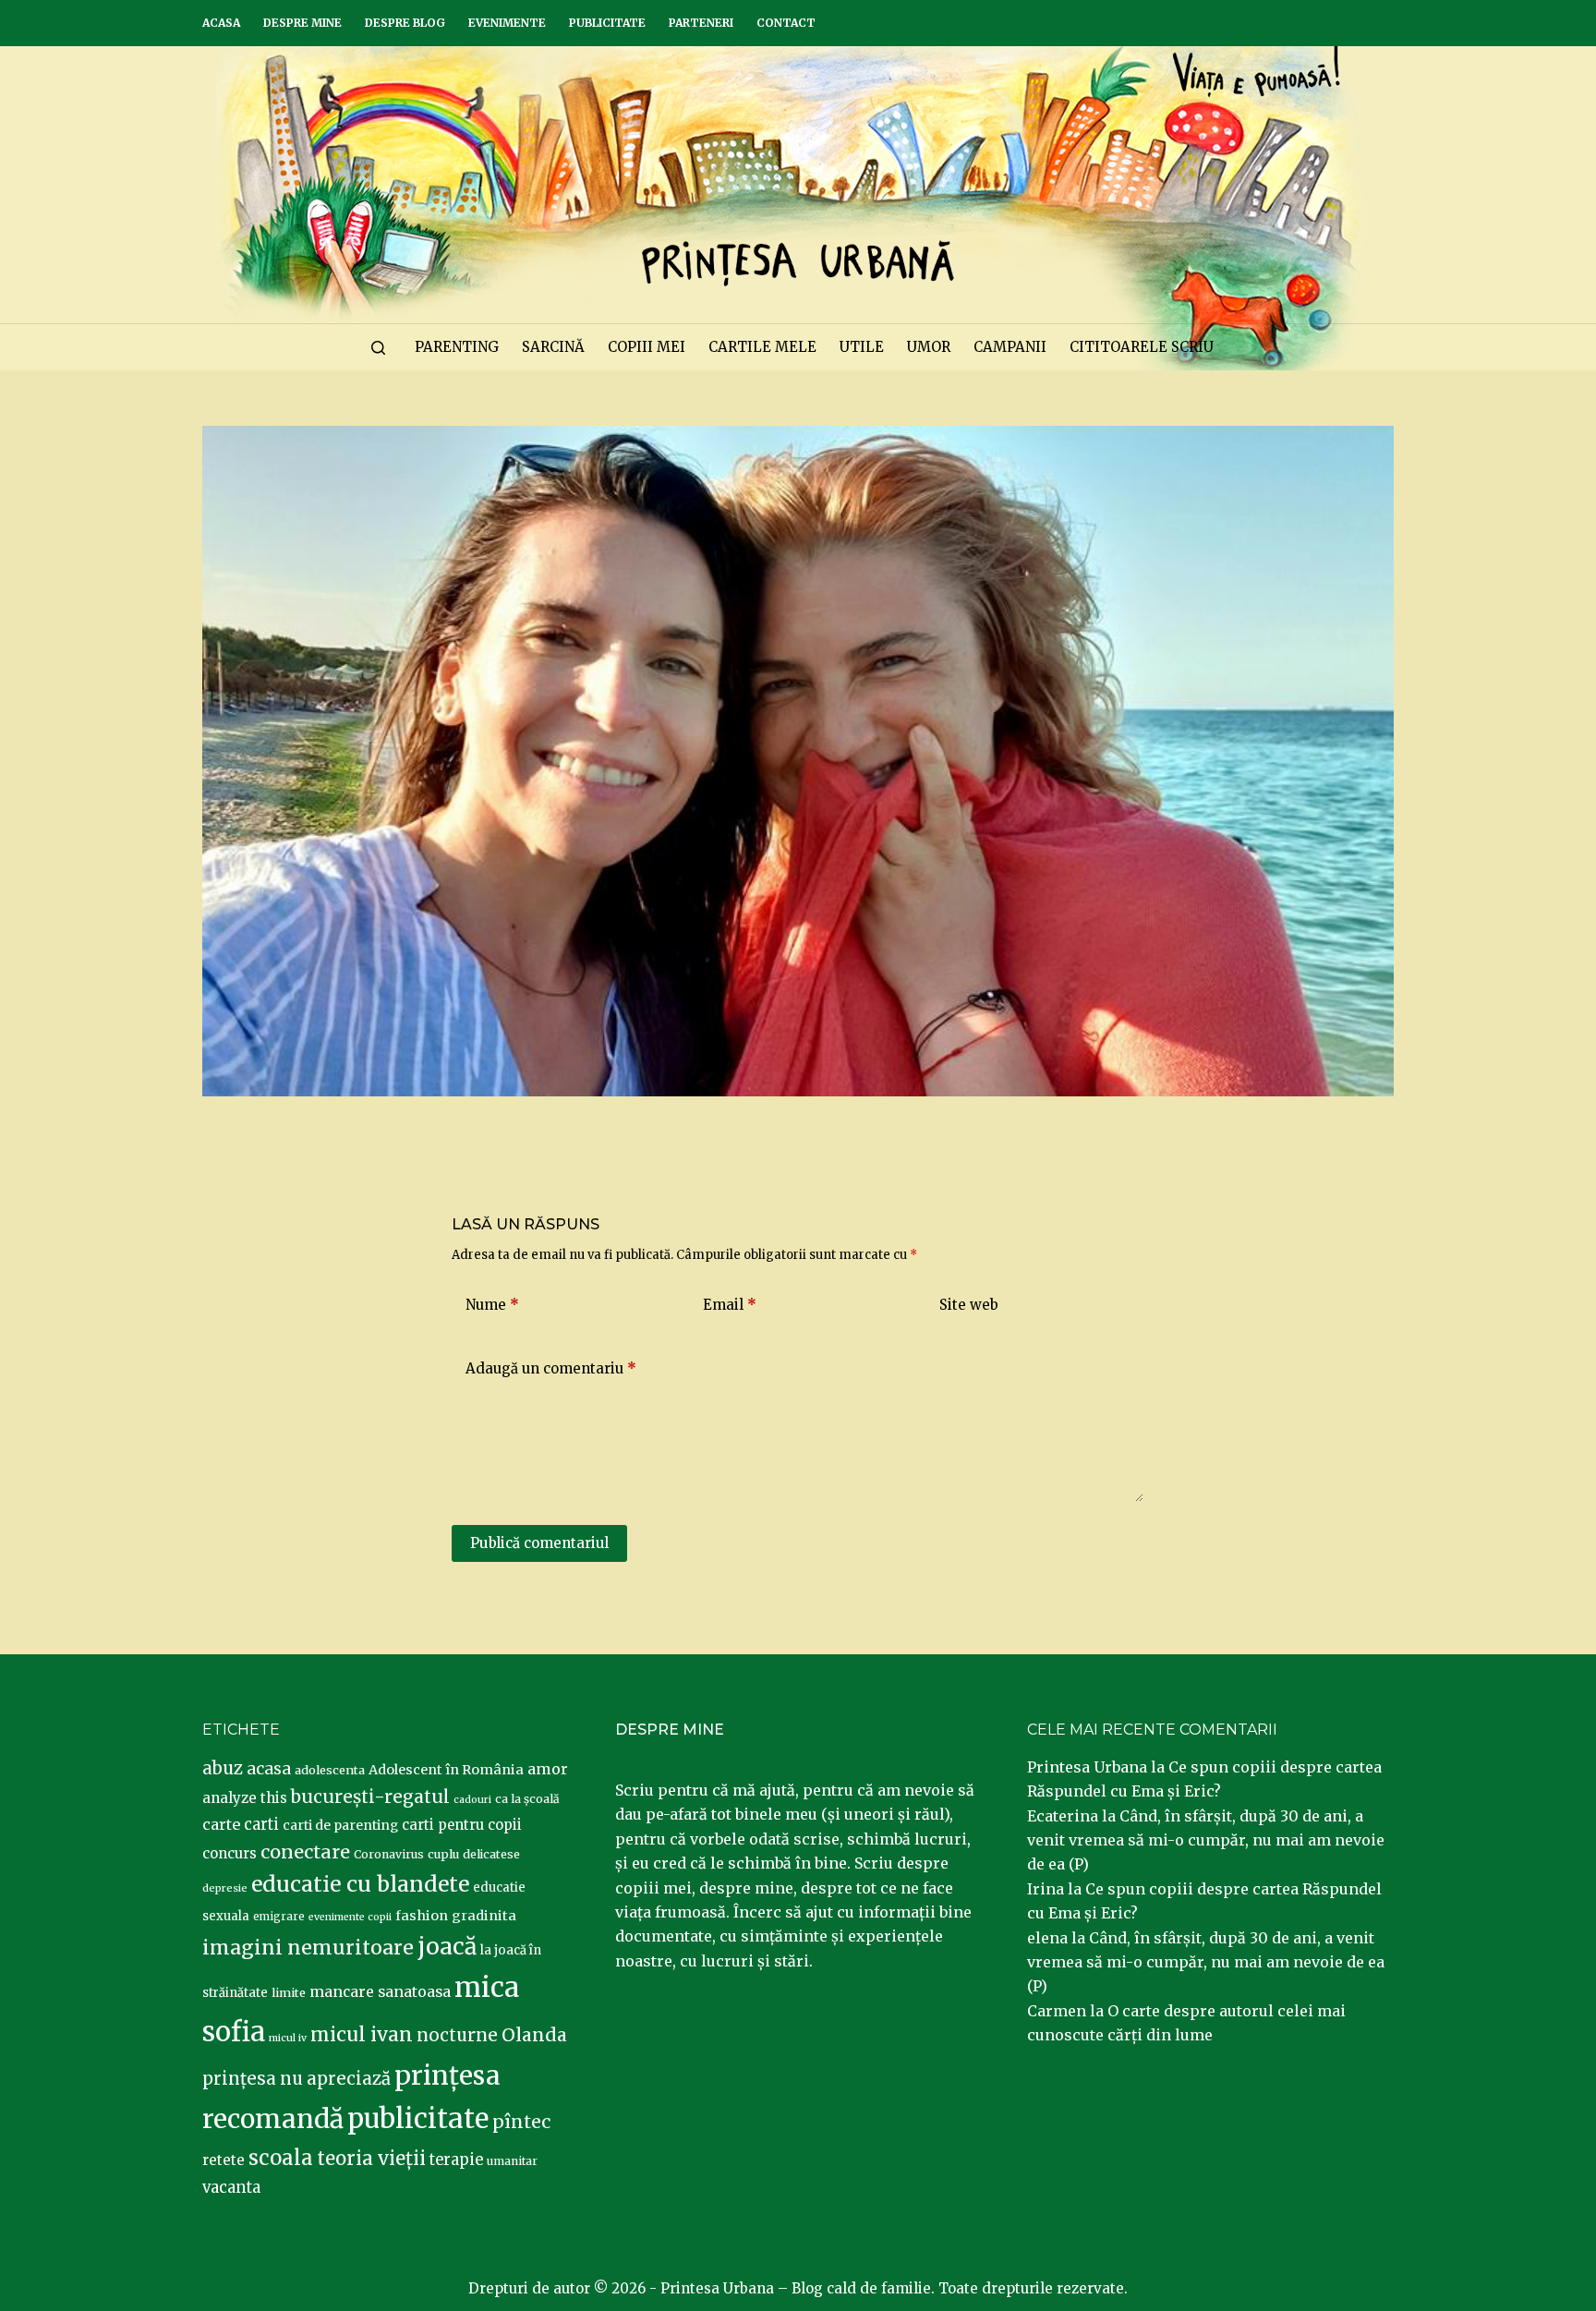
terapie (456, 2160)
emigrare (279, 1917)
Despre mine (302, 23)
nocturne (457, 2035)
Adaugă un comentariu (551, 1368)
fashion (422, 1916)
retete (224, 2160)
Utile (862, 347)
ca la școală (527, 1799)
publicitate (418, 2119)
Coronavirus (389, 1854)
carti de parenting (340, 1825)
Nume (492, 1305)
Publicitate (607, 23)
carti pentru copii (462, 1825)
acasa (269, 1769)
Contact (786, 23)
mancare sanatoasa (380, 1991)
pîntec (521, 2122)
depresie (225, 1888)
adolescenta (330, 1770)
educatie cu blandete (360, 1884)
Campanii (1010, 347)
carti (261, 1825)
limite (289, 1993)
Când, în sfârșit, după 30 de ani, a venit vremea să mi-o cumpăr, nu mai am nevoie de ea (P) (1206, 1840)
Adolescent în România (446, 1770)
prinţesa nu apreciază (296, 2079)
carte (221, 1824)
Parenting (457, 347)
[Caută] (378, 348)
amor (548, 1769)
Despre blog (405, 23)
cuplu (443, 1854)
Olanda (534, 2035)
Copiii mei (647, 347)
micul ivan (362, 2035)
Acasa (221, 23)
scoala (281, 2158)
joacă (447, 1947)
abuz (223, 1768)
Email (730, 1305)
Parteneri (701, 23)
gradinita (484, 1916)
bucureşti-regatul (370, 1797)
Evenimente (507, 23)
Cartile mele (762, 347)
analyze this (245, 1798)
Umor (929, 347)
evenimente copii (350, 1917)
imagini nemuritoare (308, 1948)
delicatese (491, 1854)
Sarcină (553, 347)
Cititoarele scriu (1142, 347)
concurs (230, 1853)
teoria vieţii (371, 2159)
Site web (969, 1305)
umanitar (512, 2161)
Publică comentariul (539, 1543)
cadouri (472, 1800)
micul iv (288, 2038)
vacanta (231, 2188)
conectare (305, 1852)
